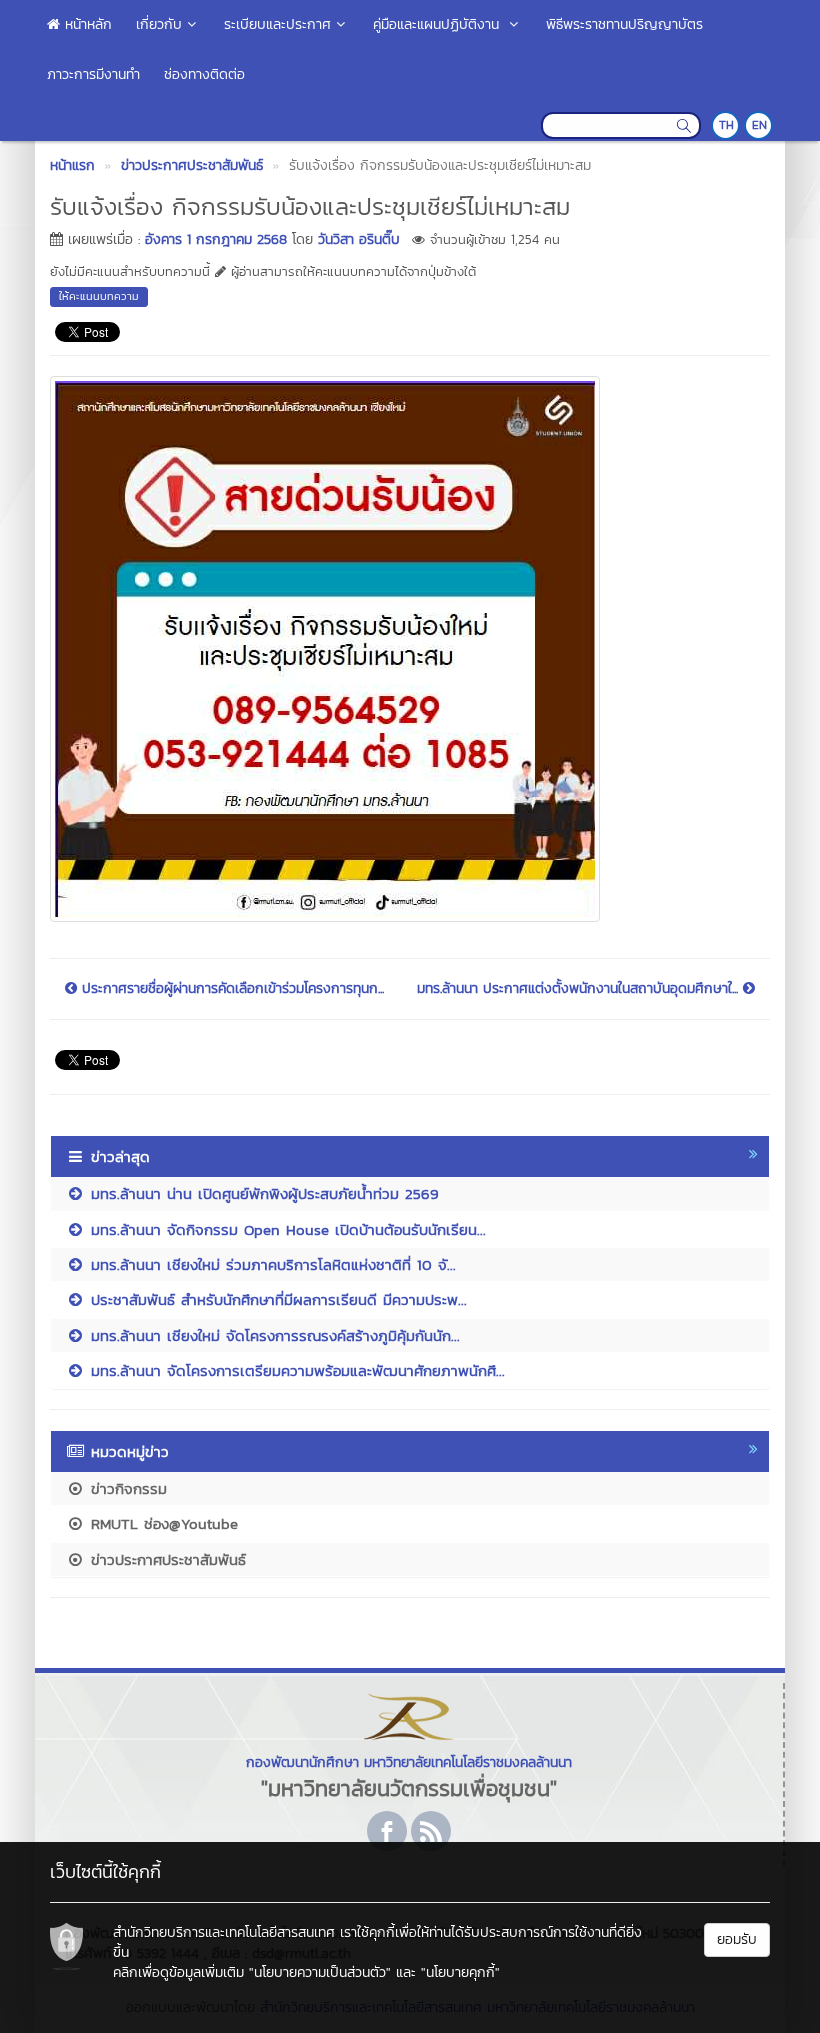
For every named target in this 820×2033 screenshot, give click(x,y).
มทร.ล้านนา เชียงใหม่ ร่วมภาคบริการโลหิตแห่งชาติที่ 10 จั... (270, 1264)
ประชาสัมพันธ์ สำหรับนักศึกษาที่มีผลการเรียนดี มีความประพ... (276, 1299)
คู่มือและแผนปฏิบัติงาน (438, 24)
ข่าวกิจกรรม (126, 1488)
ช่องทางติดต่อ (204, 74)
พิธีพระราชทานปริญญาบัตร (624, 24)
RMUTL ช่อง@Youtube (161, 1523)
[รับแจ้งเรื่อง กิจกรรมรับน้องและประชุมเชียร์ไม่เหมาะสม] (325, 646)
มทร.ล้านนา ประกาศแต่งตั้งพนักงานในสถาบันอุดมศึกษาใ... (580, 989)
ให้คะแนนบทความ (99, 296)
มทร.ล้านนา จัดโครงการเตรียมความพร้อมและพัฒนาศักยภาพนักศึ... (295, 1370)
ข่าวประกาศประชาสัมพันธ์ (165, 1559)
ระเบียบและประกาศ (277, 24)
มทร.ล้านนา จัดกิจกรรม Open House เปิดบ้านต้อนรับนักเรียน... (285, 1229)
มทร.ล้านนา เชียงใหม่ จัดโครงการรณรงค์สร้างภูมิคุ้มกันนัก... (272, 1335)
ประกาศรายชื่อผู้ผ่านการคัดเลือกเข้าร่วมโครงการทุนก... (230, 989)
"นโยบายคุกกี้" (460, 1972)
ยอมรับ (737, 1939)
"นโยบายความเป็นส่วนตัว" (320, 1972)
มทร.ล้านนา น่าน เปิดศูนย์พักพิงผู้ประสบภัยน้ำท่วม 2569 (262, 1193)
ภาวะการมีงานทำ (93, 74)
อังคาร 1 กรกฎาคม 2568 (216, 239)
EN (759, 125)
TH (726, 125)
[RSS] (431, 1831)
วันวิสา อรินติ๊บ (359, 239)
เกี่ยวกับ (159, 24)
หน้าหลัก (86, 24)
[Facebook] (387, 1831)
